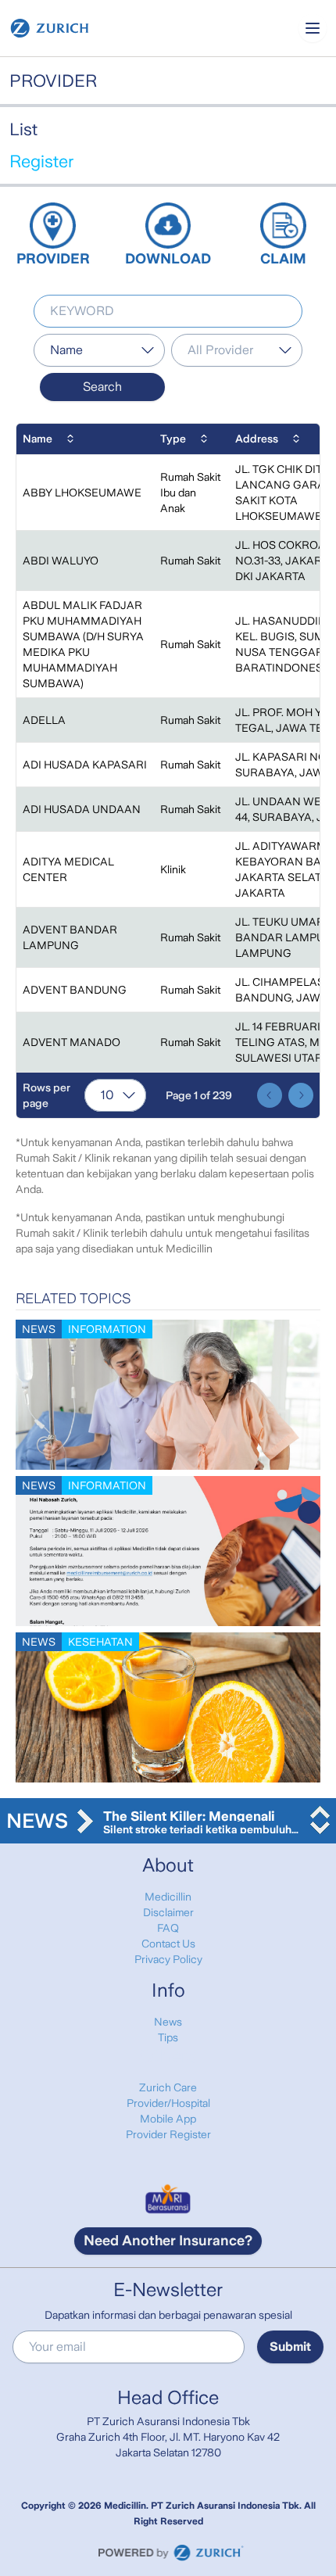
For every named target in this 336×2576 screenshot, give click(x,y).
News (168, 2022)
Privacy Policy (168, 1959)
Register (41, 161)
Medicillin (168, 1897)
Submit (290, 2347)
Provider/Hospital (168, 2103)
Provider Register (168, 2134)
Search (102, 387)
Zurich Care (168, 2087)
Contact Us (168, 1944)
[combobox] (99, 350)
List (23, 129)
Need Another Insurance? (168, 2241)
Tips (168, 2037)
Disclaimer (168, 1912)
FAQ (168, 1928)
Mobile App (168, 2119)
